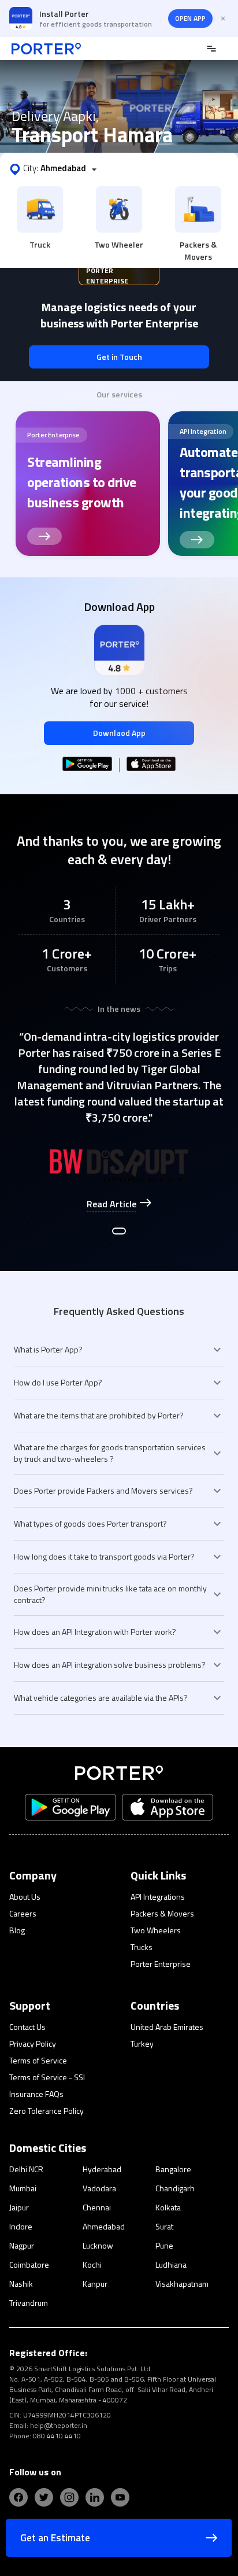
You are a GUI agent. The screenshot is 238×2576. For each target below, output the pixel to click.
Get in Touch (119, 357)
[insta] (69, 2497)
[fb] (18, 2497)
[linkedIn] (95, 2497)
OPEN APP (190, 18)
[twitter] (44, 2497)
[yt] (120, 2497)
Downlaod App (119, 733)
